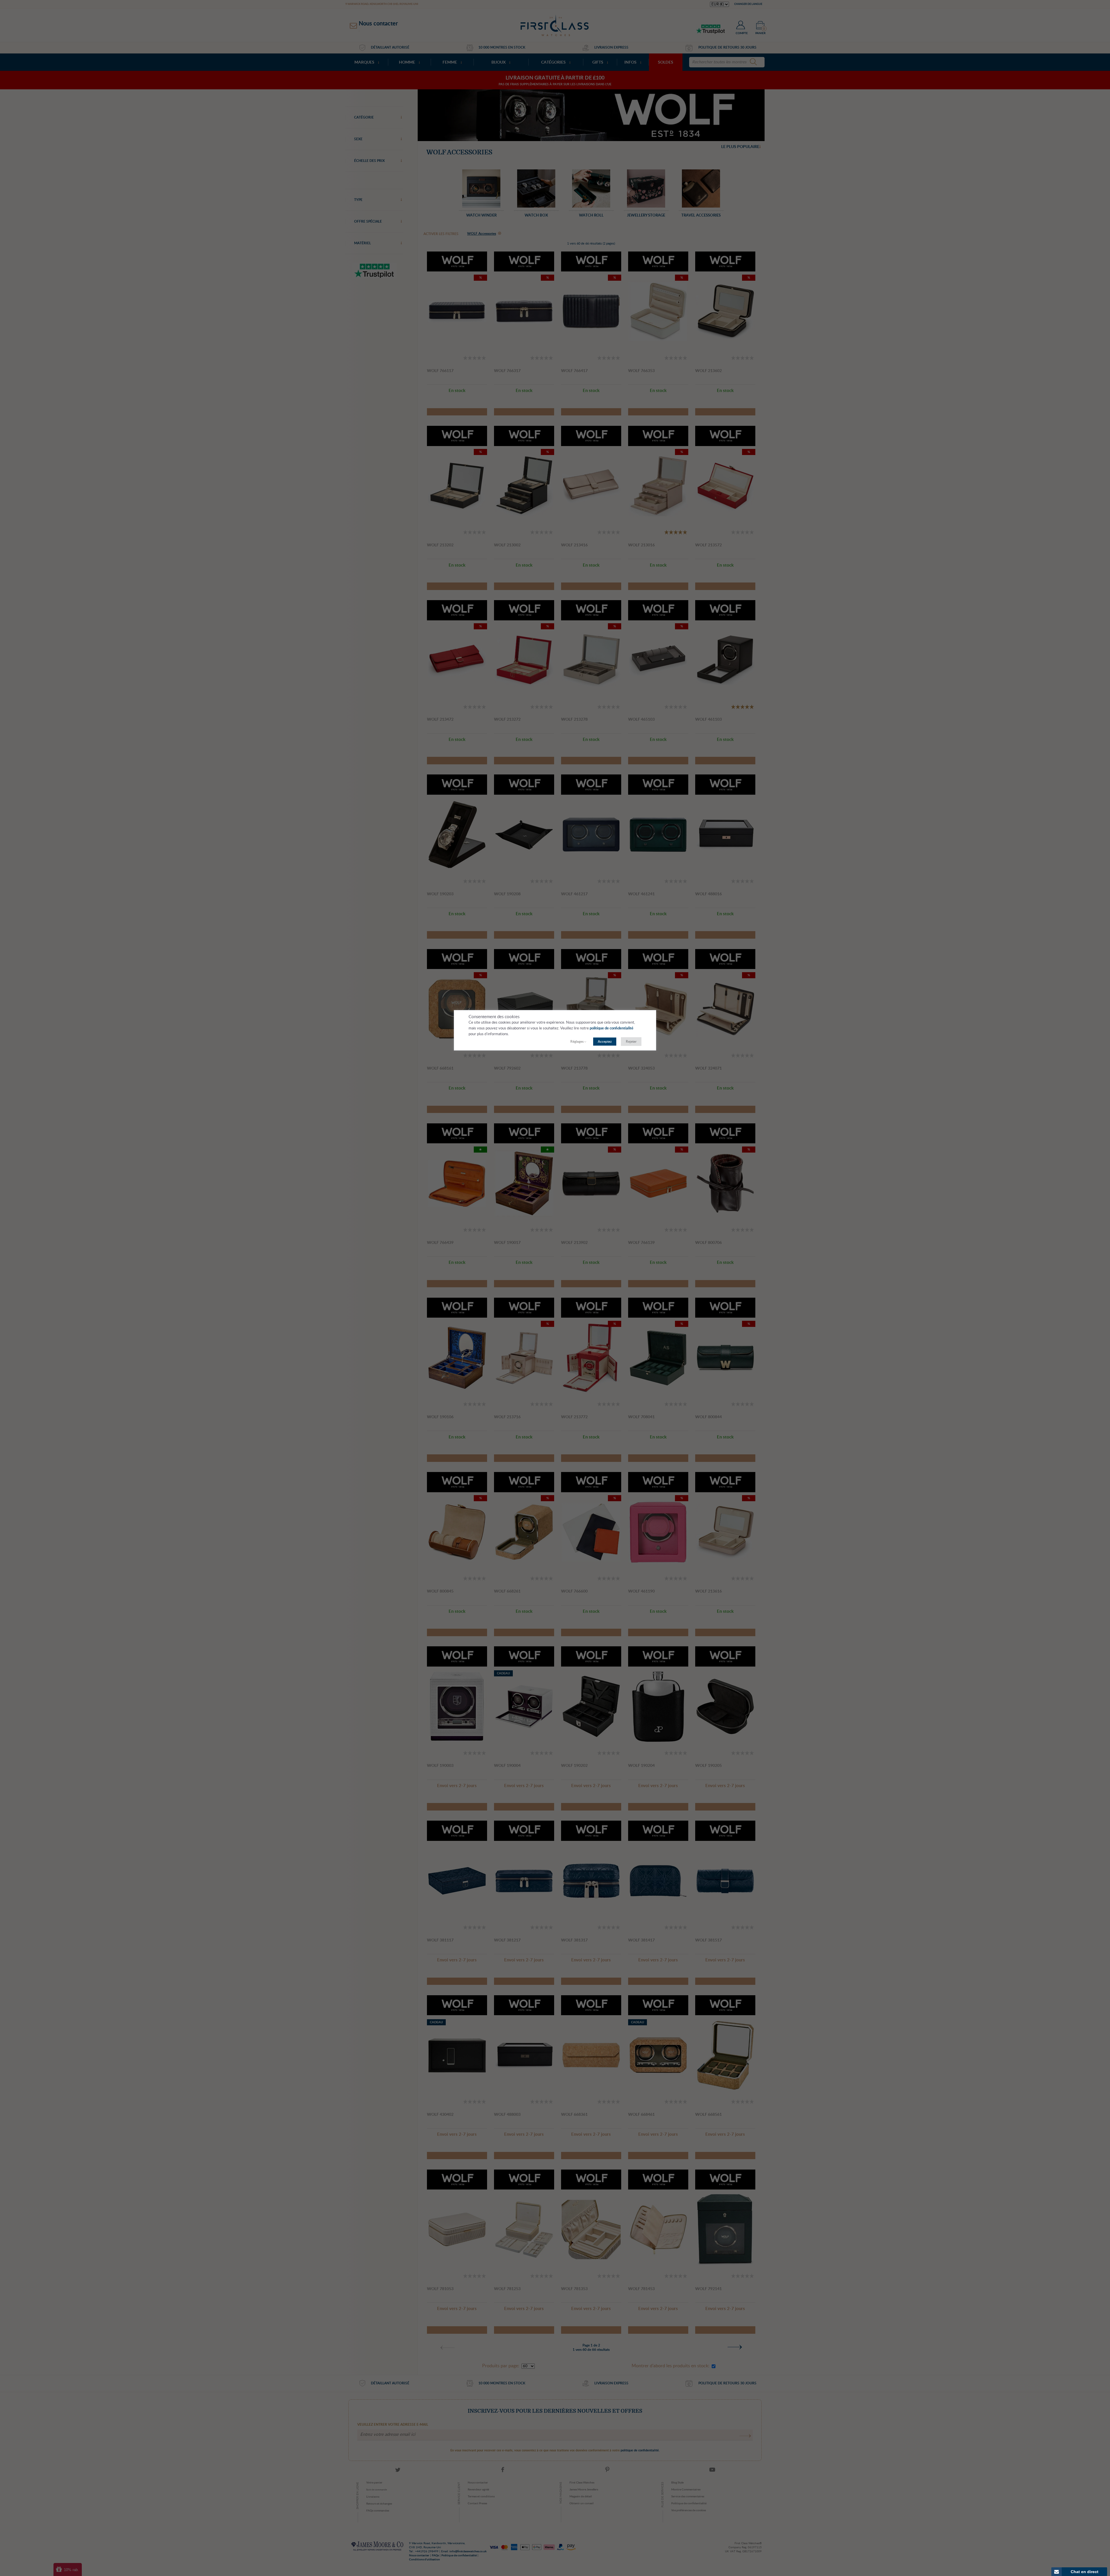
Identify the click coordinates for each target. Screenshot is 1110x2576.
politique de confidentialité (612, 1028)
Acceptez (605, 1042)
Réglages (577, 1042)
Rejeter (631, 1042)
